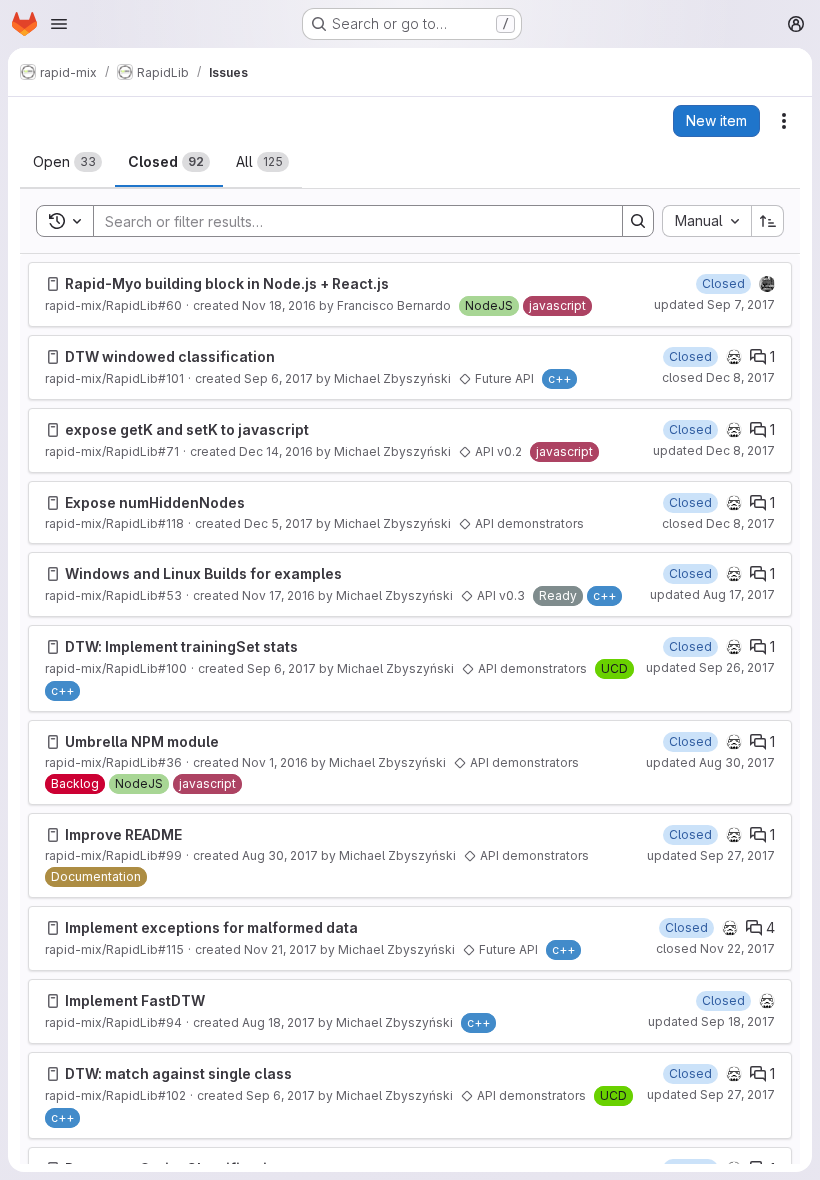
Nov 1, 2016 (275, 762)
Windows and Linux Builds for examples (203, 573)
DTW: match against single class (178, 1073)
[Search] (638, 221)
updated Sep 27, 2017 (711, 855)
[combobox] (706, 221)
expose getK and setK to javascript (187, 429)
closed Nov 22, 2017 (715, 948)
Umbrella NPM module (142, 741)
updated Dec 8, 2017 (714, 450)
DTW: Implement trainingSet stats (181, 646)
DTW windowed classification (170, 356)
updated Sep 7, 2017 (714, 304)
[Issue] (53, 284)
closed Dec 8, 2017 (718, 377)
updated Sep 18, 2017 (711, 1021)
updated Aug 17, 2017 (712, 594)
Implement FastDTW (135, 1000)
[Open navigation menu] (59, 24)
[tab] (67, 162)
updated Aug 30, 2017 (710, 762)
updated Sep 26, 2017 (710, 667)
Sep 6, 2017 (278, 378)
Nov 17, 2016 (278, 595)
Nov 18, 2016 (279, 305)
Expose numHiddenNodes (155, 502)
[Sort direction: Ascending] (768, 221)
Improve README (123, 834)
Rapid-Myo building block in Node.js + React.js (227, 283)
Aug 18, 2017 (278, 1022)
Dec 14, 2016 (276, 451)
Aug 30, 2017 (280, 855)
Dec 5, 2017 (278, 523)
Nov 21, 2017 (280, 949)
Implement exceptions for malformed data (211, 927)
